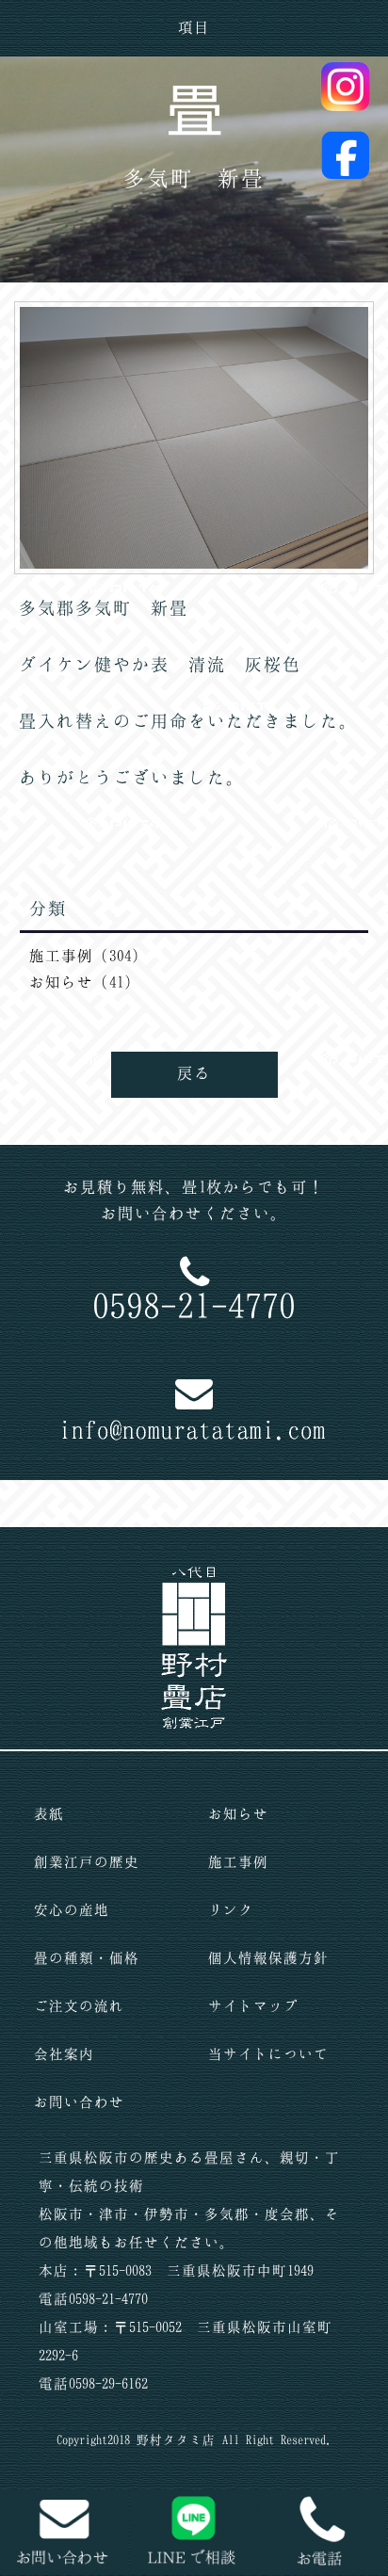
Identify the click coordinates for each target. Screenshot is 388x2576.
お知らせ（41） (85, 982)
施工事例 (238, 1861)
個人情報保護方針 (268, 1957)
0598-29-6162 (108, 2383)
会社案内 (64, 2053)
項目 (194, 27)
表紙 (49, 1813)
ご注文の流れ (79, 2005)
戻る (194, 1072)
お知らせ (238, 1813)
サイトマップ (253, 2005)
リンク (231, 1909)
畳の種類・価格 (87, 1957)
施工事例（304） (89, 955)
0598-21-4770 (194, 1305)
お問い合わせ (79, 2101)
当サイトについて (268, 2053)
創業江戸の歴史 (87, 1861)
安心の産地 (72, 1909)
